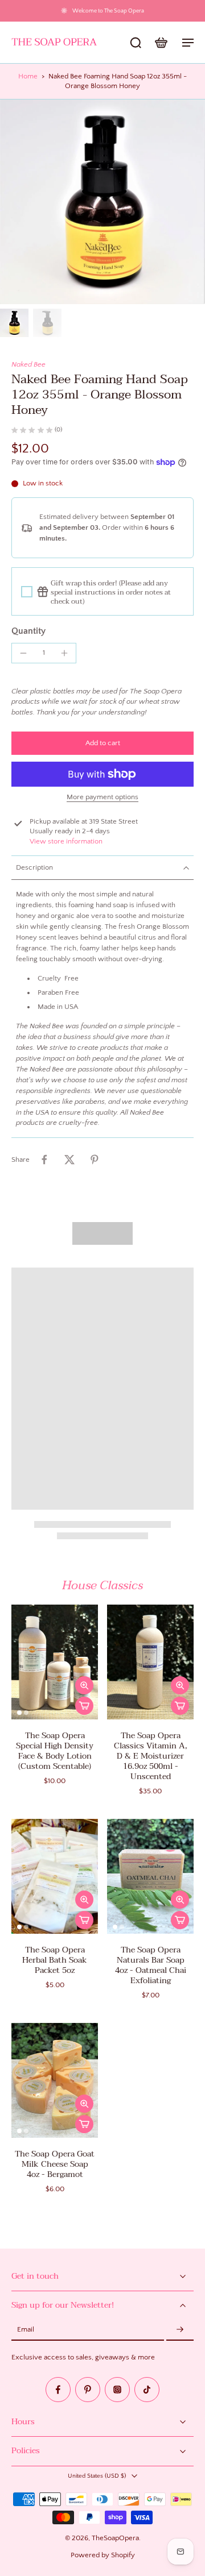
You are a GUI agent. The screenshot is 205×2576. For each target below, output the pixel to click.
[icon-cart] (161, 42)
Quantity (28, 631)
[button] (102, 743)
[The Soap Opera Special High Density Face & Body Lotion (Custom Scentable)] (55, 1662)
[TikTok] (147, 2390)
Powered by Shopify (103, 2555)
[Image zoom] (102, 202)
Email (26, 2330)
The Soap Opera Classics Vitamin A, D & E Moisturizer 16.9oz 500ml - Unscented (151, 1756)
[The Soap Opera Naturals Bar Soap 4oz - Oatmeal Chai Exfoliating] (150, 1876)
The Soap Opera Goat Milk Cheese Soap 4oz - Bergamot (55, 2164)
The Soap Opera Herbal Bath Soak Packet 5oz (55, 1960)
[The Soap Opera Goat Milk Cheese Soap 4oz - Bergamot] (55, 2080)
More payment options (102, 797)
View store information (66, 841)
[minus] (23, 653)
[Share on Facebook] (44, 1160)
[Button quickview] (84, 1685)
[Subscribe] (180, 2330)
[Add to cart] (84, 1706)
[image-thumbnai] (14, 323)
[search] (136, 42)
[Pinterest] (88, 2390)
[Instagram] (117, 2390)
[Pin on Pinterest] (95, 1160)
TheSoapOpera (115, 2538)
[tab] (19, 1713)
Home (28, 76)
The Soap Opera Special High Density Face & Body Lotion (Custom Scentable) (55, 1751)
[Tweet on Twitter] (69, 1160)
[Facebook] (58, 2390)
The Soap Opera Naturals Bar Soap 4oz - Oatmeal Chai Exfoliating (151, 1965)
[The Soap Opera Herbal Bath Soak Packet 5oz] (55, 1876)
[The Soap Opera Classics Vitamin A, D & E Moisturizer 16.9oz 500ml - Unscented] (150, 1662)
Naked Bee (28, 364)
